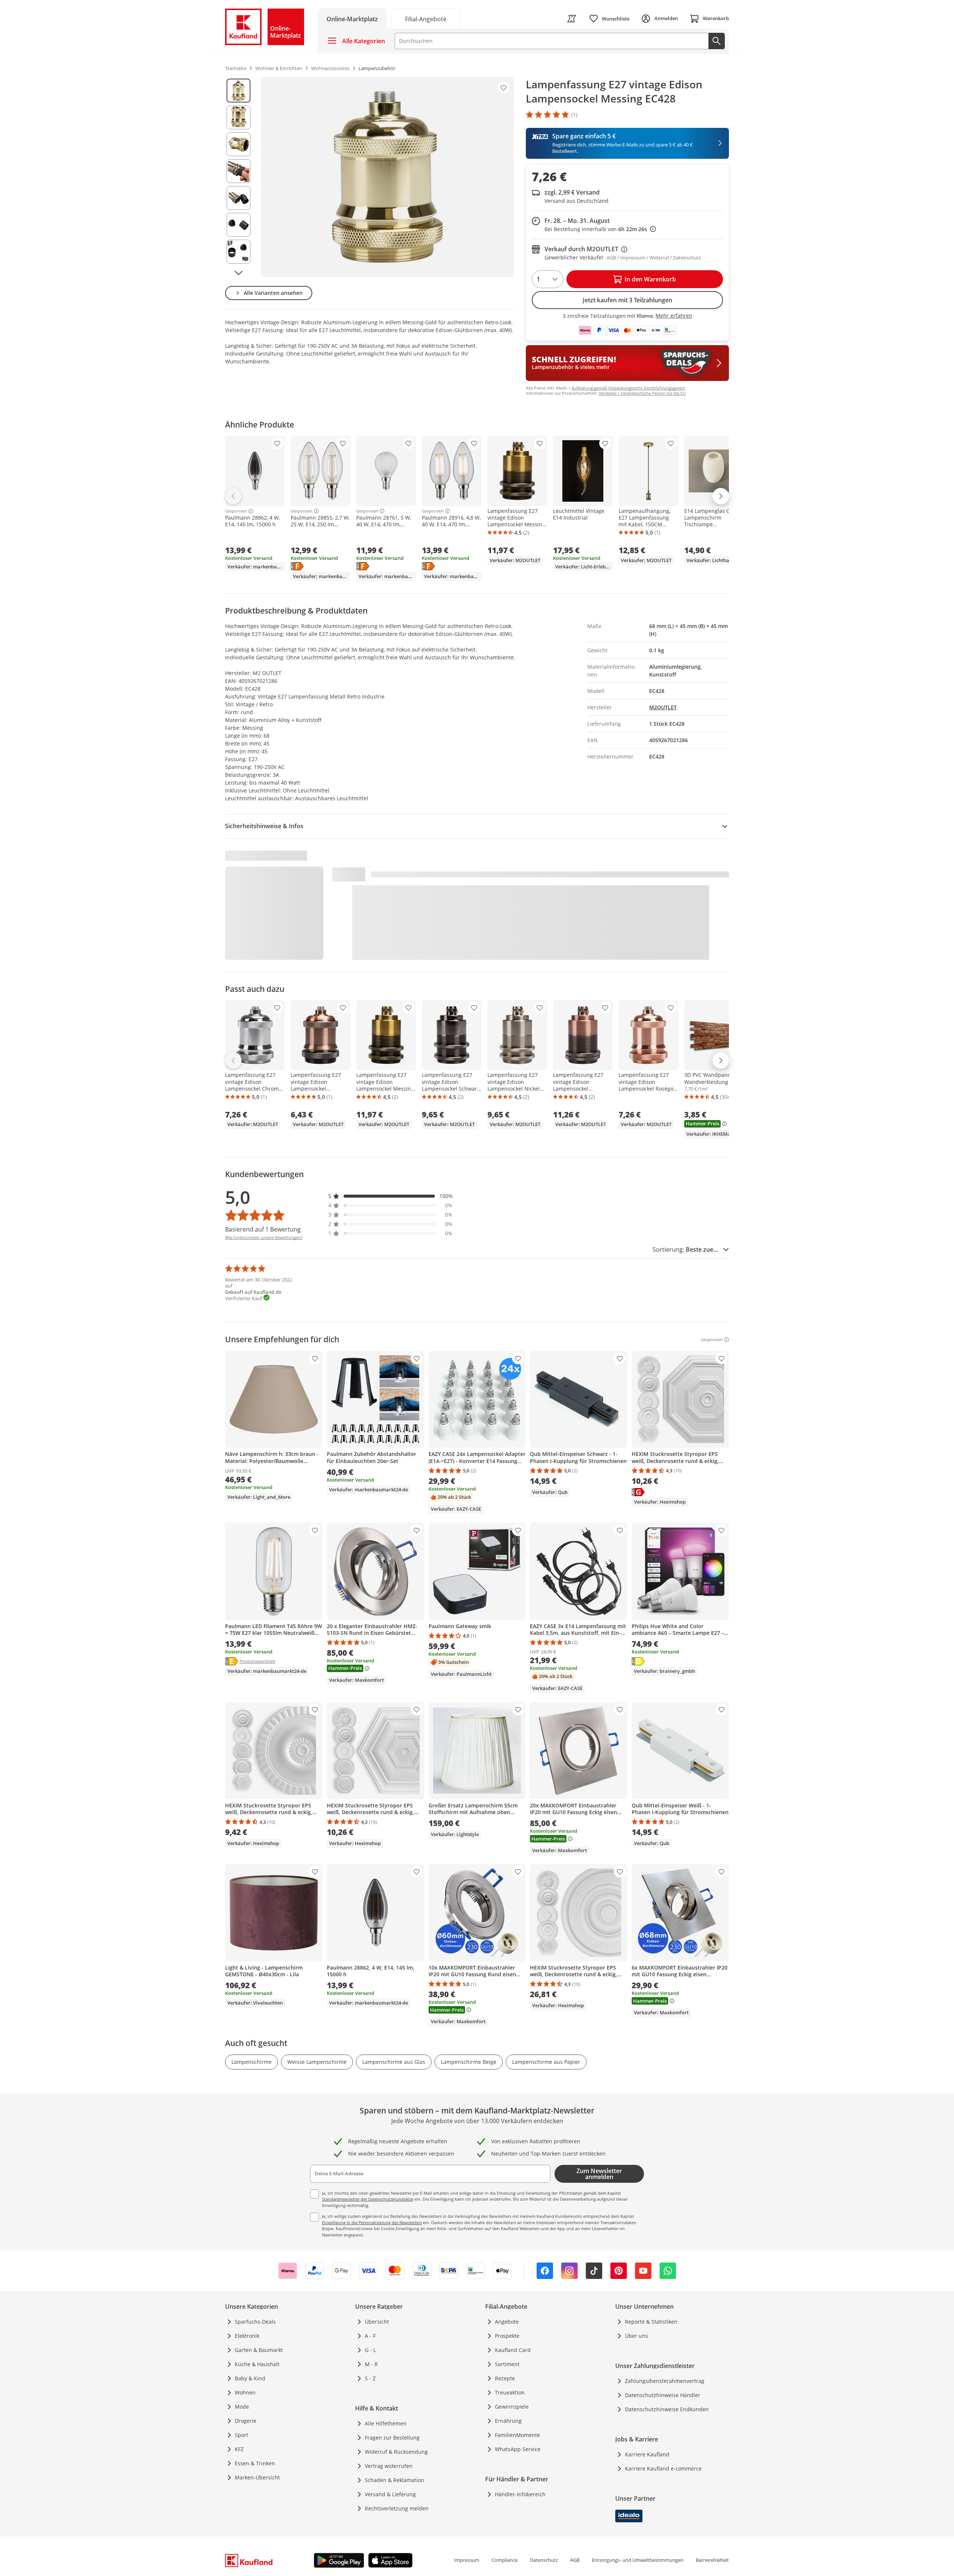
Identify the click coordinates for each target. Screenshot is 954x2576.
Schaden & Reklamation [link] (394, 2480)
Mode (242, 2407)
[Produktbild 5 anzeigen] (238, 198)
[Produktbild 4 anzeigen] (238, 171)
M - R (371, 2364)
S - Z (370, 2378)
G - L (370, 2350)
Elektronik (247, 2336)
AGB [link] (575, 2560)
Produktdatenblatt (258, 1661)
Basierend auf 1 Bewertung (263, 1229)
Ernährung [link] (508, 2421)
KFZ (239, 2449)
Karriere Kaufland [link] (647, 2454)
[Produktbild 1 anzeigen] (238, 91)
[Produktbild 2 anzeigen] (238, 117)
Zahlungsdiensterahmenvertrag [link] (665, 2381)
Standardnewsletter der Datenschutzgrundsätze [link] (368, 2199)
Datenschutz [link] (544, 2560)
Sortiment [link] (507, 2364)
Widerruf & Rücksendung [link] (396, 2452)
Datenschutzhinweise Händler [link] (663, 2395)
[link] (426, 18)
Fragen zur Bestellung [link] (392, 2438)
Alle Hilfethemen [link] (386, 2423)
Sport (241, 2435)
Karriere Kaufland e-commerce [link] (663, 2468)
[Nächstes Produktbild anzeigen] (238, 273)
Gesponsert (236, 511)
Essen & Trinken (255, 2463)
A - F (370, 2336)
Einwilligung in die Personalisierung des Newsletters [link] (372, 2222)
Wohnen (245, 2392)
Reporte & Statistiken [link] (651, 2322)
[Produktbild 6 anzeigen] (238, 225)
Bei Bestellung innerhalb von (600, 229)
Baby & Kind (250, 2378)
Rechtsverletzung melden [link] (397, 2508)
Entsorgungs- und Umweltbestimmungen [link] (638, 2560)
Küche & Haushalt (257, 2364)
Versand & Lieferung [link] (390, 2494)
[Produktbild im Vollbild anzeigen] (387, 177)
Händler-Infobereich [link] (520, 2494)
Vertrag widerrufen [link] (389, 2466)
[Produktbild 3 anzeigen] (238, 144)
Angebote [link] (507, 2322)
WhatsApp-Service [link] (518, 2449)
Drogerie (246, 2421)
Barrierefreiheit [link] (712, 2560)
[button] (391, 1196)
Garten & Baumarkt (259, 2350)
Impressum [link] (467, 2560)
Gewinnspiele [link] (512, 2407)
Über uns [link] (636, 2336)
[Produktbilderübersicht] (238, 177)
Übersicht (377, 2322)
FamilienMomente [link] (517, 2435)
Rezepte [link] (505, 2378)
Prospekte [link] (507, 2336)
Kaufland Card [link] (513, 2350)
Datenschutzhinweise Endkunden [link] (667, 2409)
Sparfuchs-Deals (255, 2322)
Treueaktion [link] (510, 2392)
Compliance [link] (505, 2560)
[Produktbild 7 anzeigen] (238, 252)
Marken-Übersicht (257, 2477)
